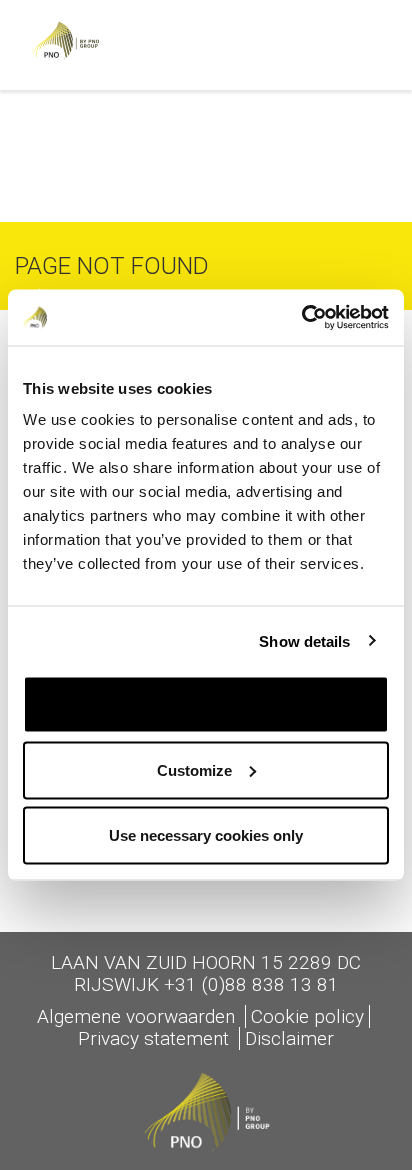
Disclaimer (289, 1038)
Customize (194, 769)
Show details (304, 640)
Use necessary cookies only (206, 835)
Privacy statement (156, 1038)
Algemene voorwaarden (138, 1016)
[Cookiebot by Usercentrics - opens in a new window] (301, 318)
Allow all (206, 704)
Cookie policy (307, 1016)
